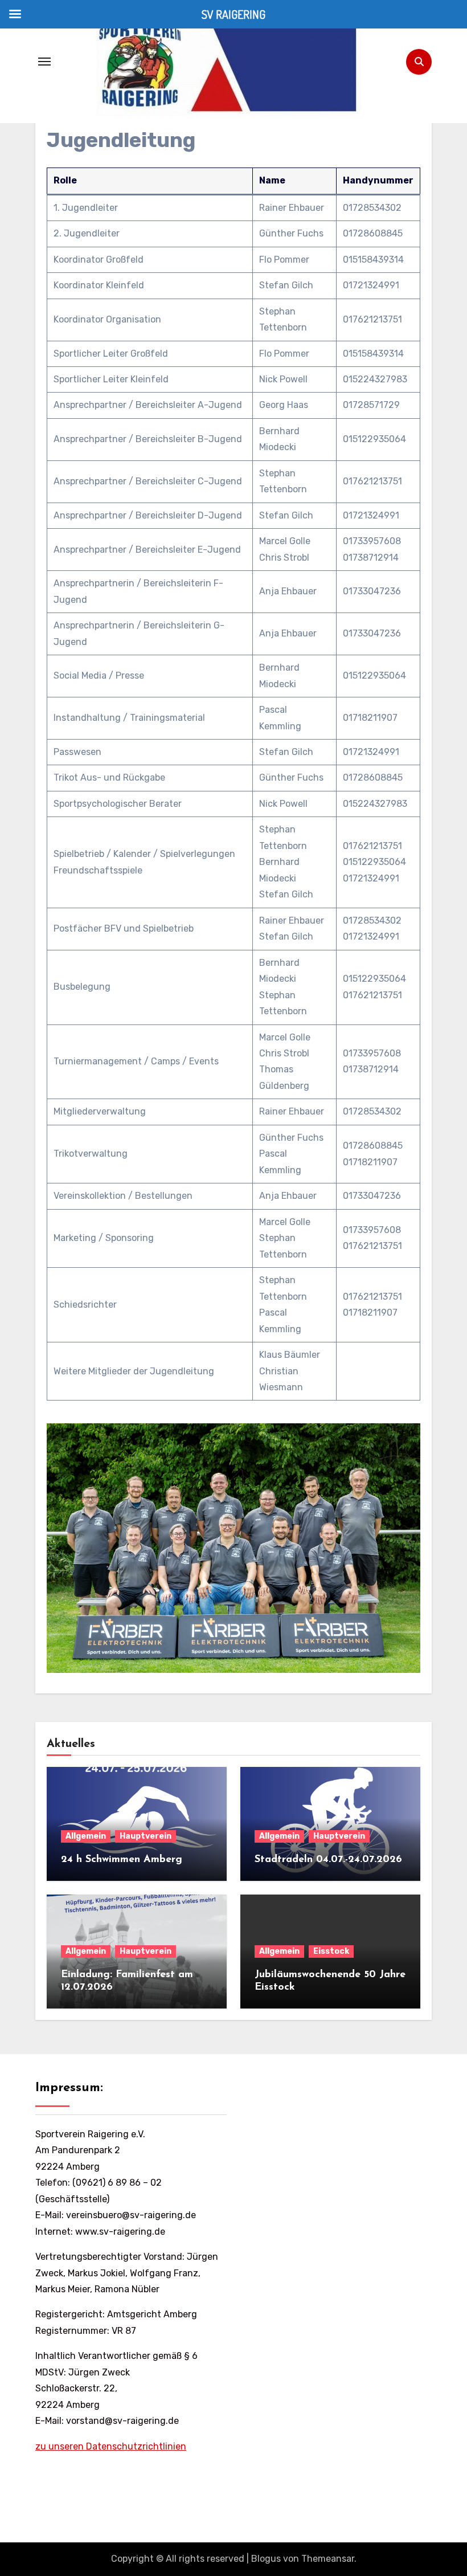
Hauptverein (146, 1836)
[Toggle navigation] (44, 62)
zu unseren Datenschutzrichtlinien (111, 2446)
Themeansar (328, 2559)
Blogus (266, 2559)
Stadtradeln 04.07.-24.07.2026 (328, 1860)
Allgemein (86, 1836)
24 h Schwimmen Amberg (122, 1860)
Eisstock (331, 1951)
